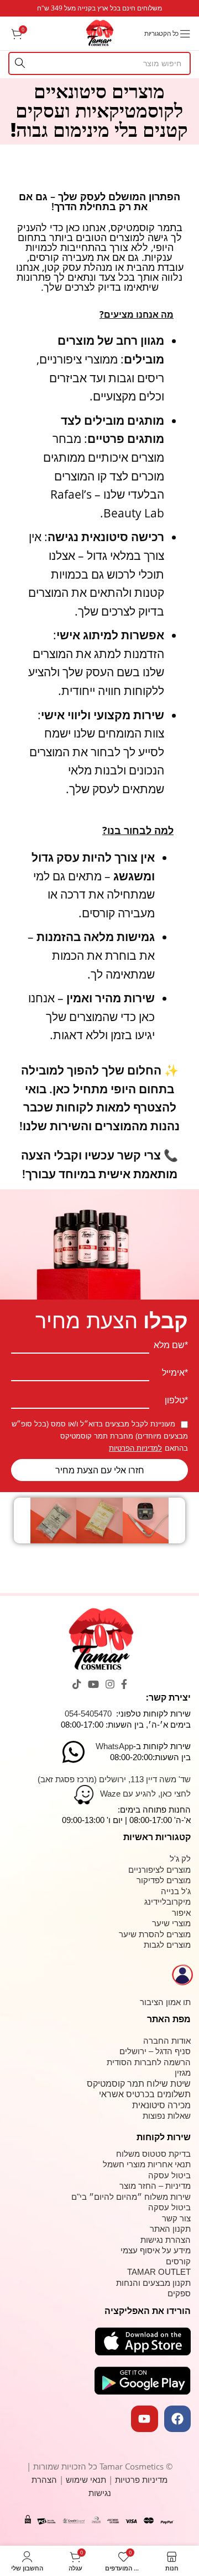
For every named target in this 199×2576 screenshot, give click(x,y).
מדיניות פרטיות (141, 2479)
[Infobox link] (99, 8)
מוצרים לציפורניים (159, 1870)
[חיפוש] (20, 63)
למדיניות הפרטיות (135, 1448)
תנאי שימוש (87, 2479)
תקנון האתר (170, 2229)
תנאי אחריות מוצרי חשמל (147, 2164)
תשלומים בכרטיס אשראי (145, 2094)
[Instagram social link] (110, 1684)
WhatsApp (114, 1746)
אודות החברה (167, 2041)
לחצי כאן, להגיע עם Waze (145, 1794)
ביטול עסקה (169, 2175)
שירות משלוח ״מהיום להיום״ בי (135, 2197)
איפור (181, 1913)
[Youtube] (144, 2419)
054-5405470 (88, 1714)
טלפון (175, 1401)
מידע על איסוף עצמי (156, 2250)
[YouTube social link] (93, 1684)
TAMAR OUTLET (159, 2272)
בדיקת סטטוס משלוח (153, 2154)
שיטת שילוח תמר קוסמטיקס (139, 2084)
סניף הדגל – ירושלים (155, 2051)
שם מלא (169, 1345)
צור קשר (176, 2218)
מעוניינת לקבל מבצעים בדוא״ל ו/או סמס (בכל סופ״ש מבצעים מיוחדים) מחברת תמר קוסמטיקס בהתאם (100, 1436)
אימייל (173, 1373)
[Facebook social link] (124, 1684)
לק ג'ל (180, 1859)
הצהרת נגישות (166, 2240)
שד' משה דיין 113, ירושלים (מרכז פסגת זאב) (114, 1779)
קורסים (178, 2261)
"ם (75, 2197)
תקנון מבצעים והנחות (153, 2283)
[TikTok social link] (77, 1684)
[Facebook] (177, 2419)
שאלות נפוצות (167, 2116)
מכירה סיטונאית (161, 2105)
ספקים (179, 2293)
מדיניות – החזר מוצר (155, 2186)
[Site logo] (100, 32)
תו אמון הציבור (165, 2002)
